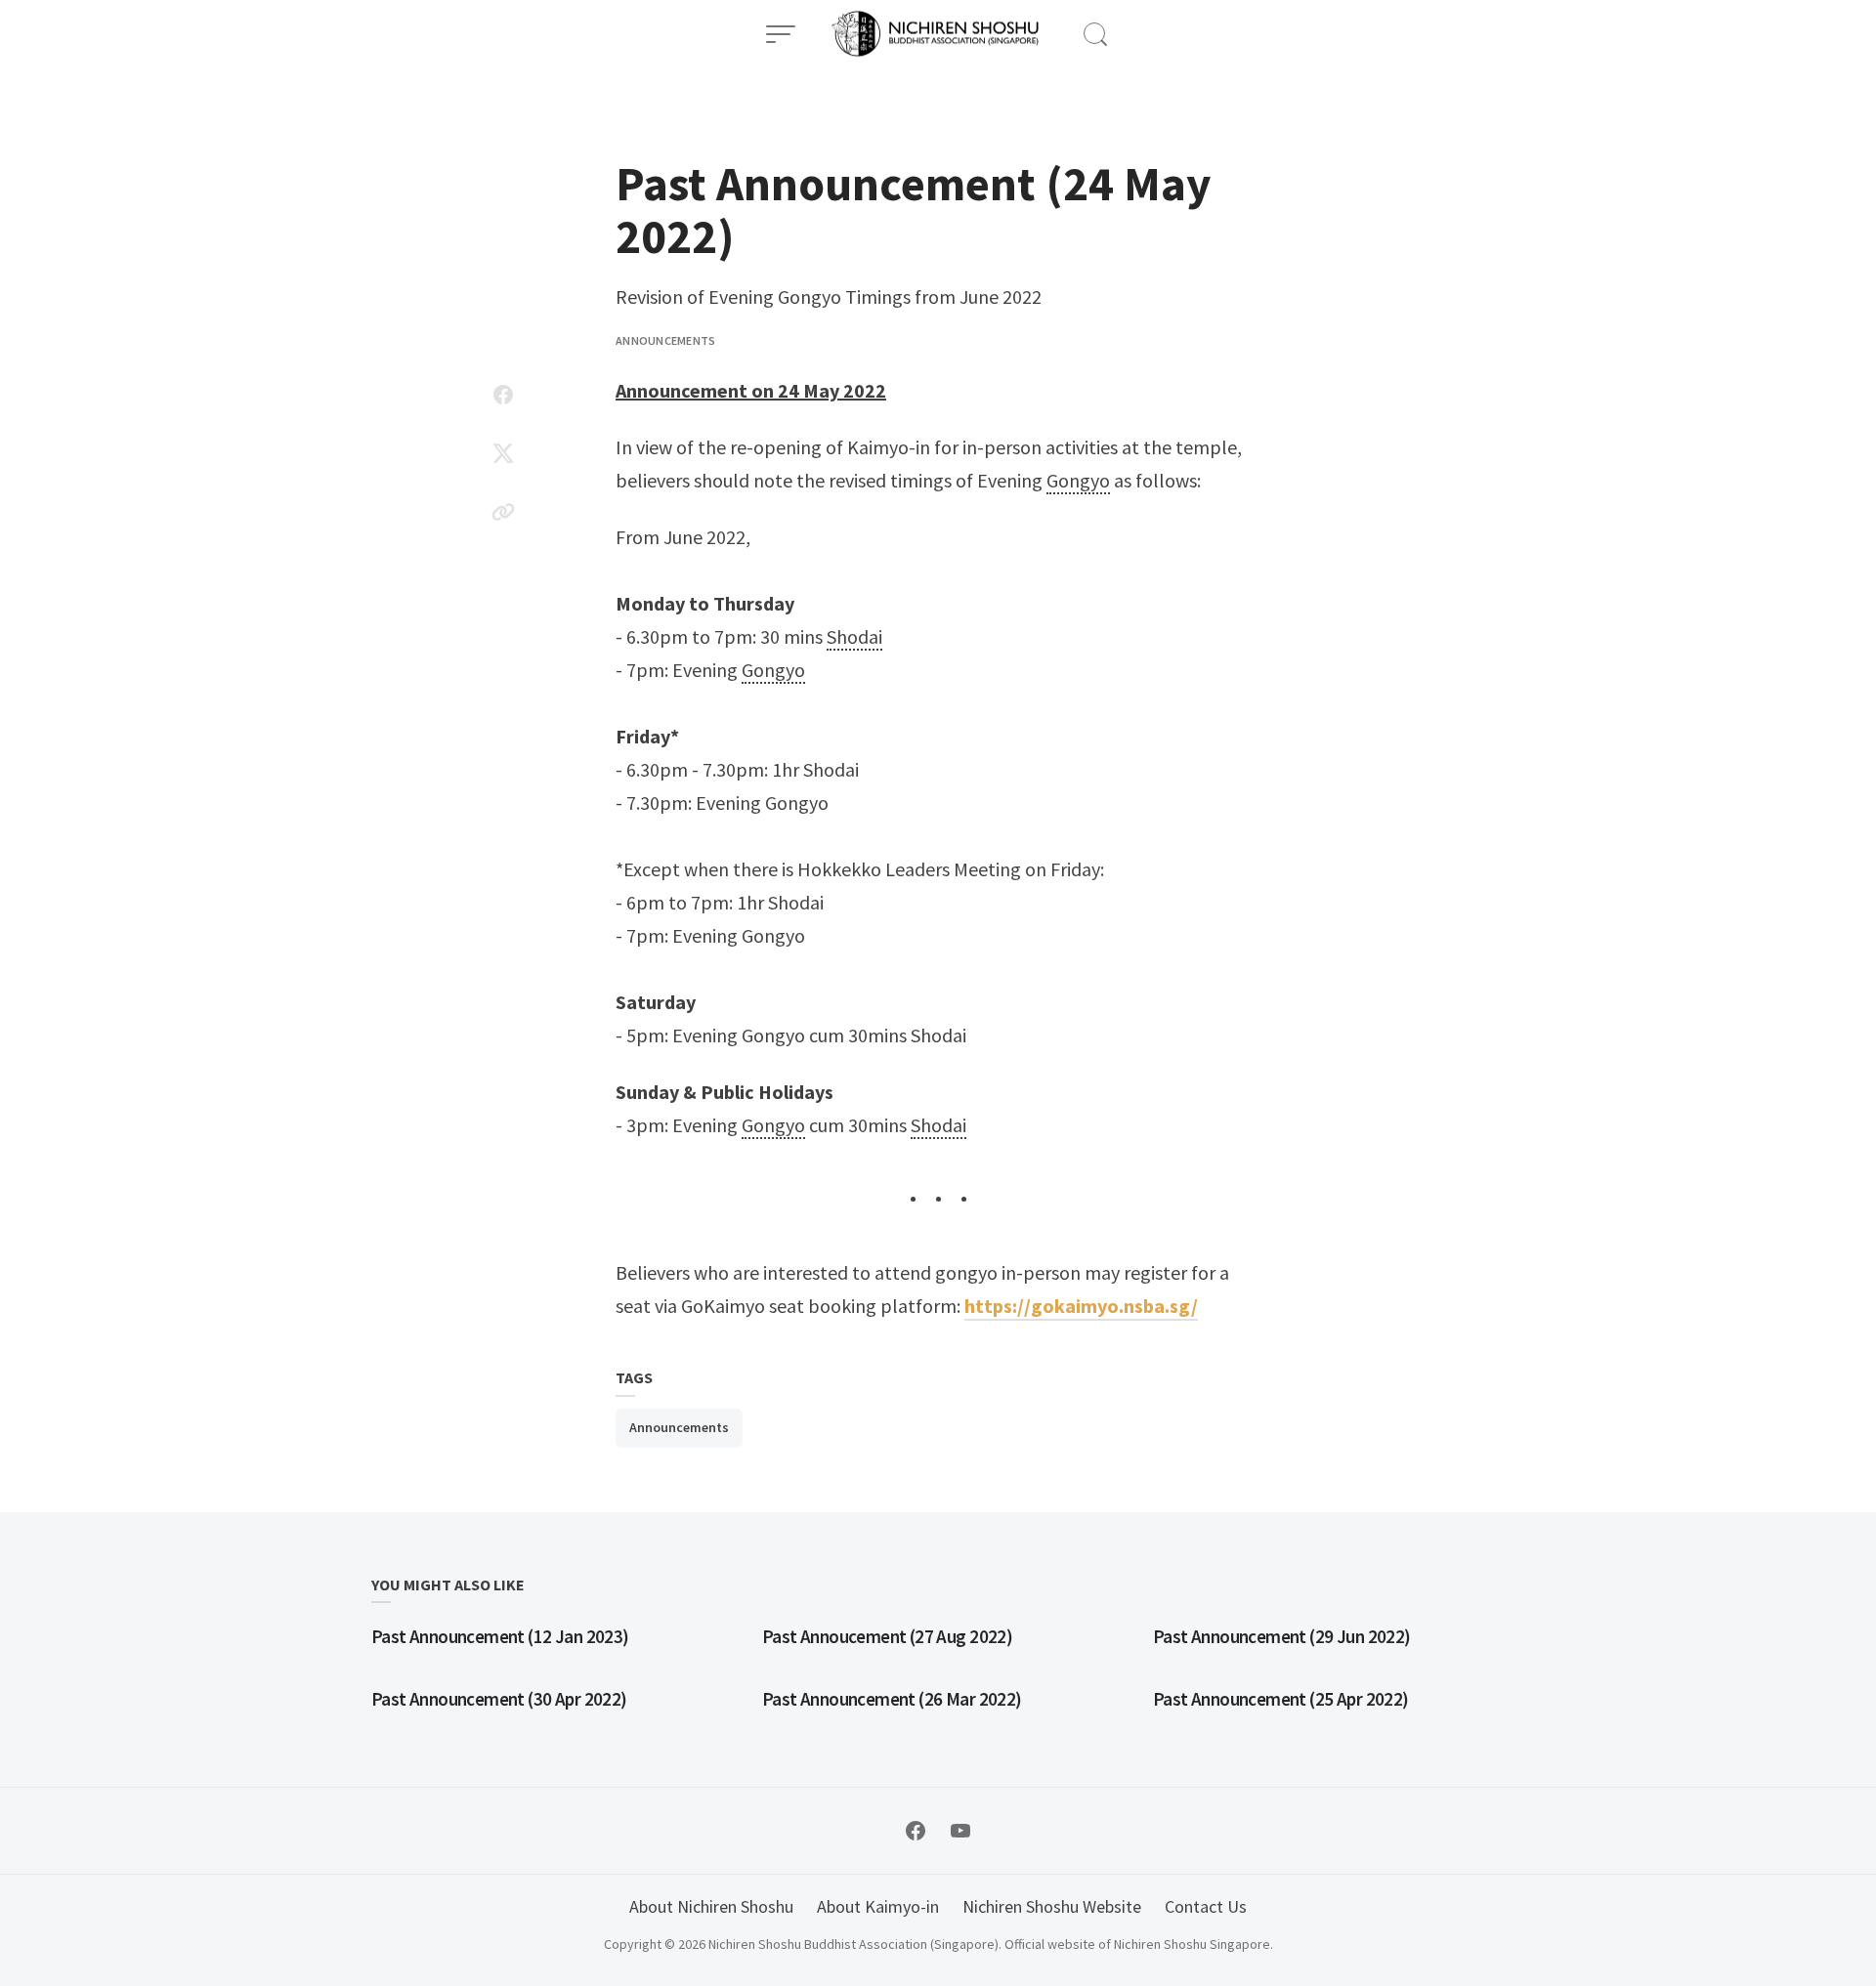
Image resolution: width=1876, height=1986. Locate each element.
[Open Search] (1095, 34)
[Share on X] (503, 453)
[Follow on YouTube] (960, 1831)
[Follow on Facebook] (916, 1831)
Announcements (665, 340)
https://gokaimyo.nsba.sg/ (1081, 1306)
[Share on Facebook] (503, 395)
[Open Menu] (781, 34)
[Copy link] (503, 512)
